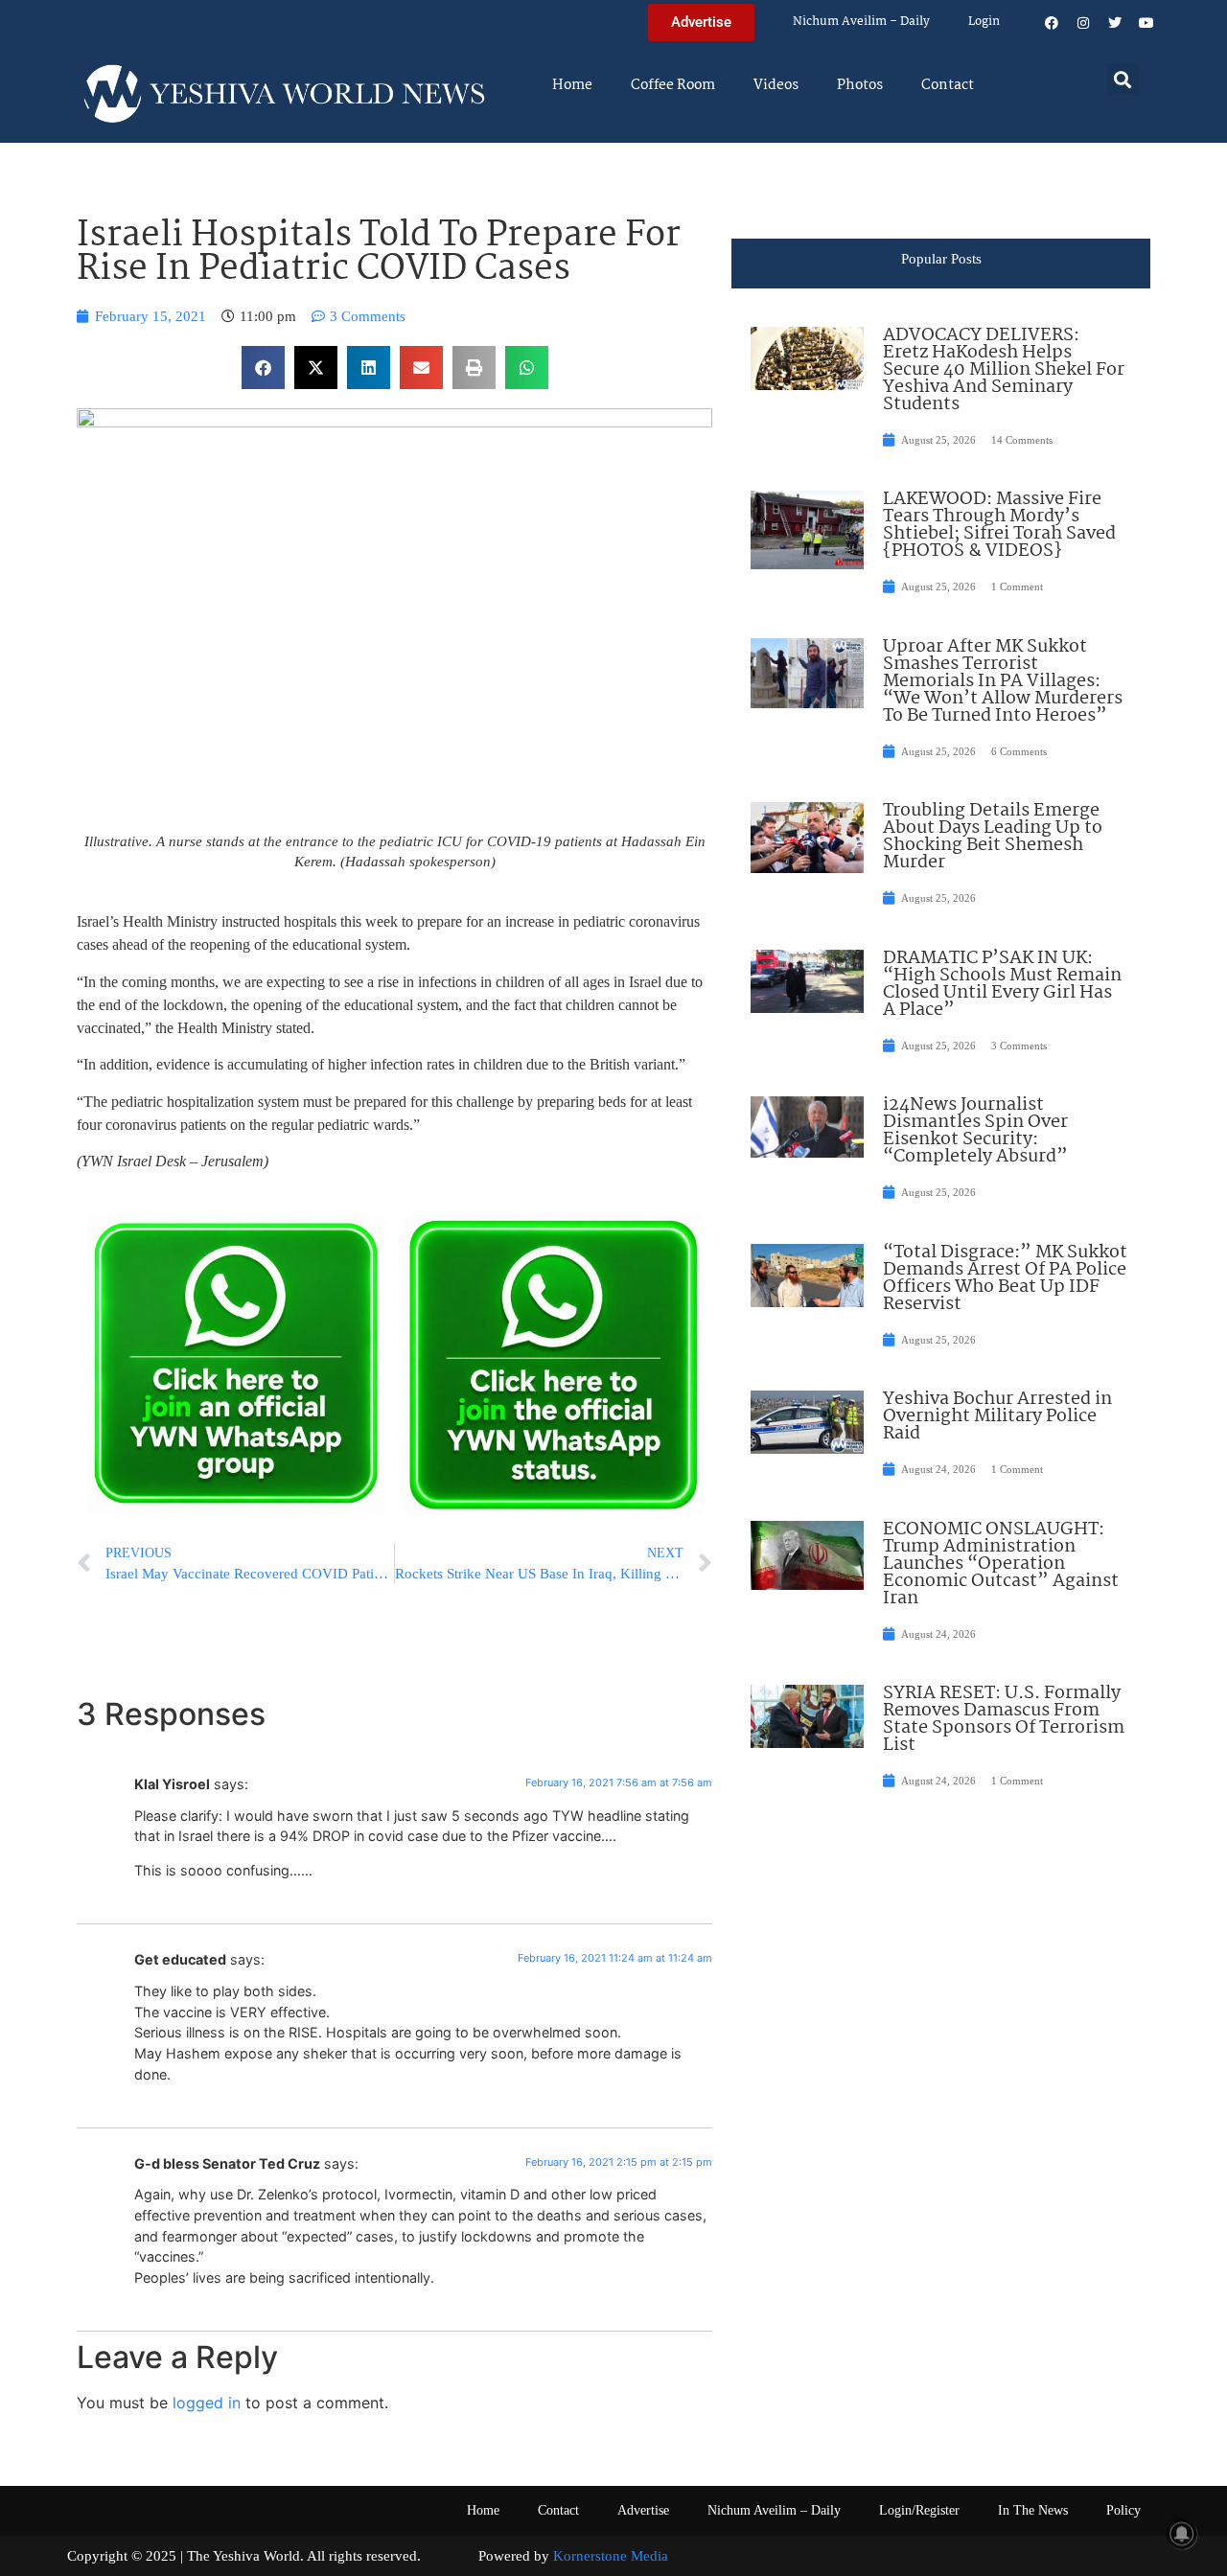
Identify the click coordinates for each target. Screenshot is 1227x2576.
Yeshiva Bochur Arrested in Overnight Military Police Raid (997, 1416)
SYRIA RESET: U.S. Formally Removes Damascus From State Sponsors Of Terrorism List (1004, 1719)
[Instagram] (1083, 23)
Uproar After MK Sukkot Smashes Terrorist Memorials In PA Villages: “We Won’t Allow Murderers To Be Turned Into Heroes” (1003, 681)
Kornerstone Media (611, 2556)
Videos (776, 85)
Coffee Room (673, 85)
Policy (1123, 2510)
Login (984, 22)
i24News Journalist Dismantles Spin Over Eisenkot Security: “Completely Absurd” (975, 1131)
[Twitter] (1115, 23)
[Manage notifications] (1182, 2534)
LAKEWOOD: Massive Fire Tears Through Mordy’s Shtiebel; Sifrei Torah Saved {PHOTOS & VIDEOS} (999, 525)
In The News (1033, 2510)
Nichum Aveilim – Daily (861, 22)
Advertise (643, 2510)
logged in (207, 2403)
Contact (948, 85)
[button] (1123, 79)
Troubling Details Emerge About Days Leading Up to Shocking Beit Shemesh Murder (993, 837)
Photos (860, 85)
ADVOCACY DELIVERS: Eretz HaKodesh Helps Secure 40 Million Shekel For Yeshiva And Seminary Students (1004, 370)
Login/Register (919, 2510)
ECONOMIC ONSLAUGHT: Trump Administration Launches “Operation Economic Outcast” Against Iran (1001, 1564)
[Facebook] (1052, 23)
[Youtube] (1146, 23)
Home (572, 85)
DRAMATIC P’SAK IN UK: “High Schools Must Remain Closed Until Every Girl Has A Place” (1002, 984)
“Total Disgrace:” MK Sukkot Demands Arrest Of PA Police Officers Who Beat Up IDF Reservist (1005, 1278)
